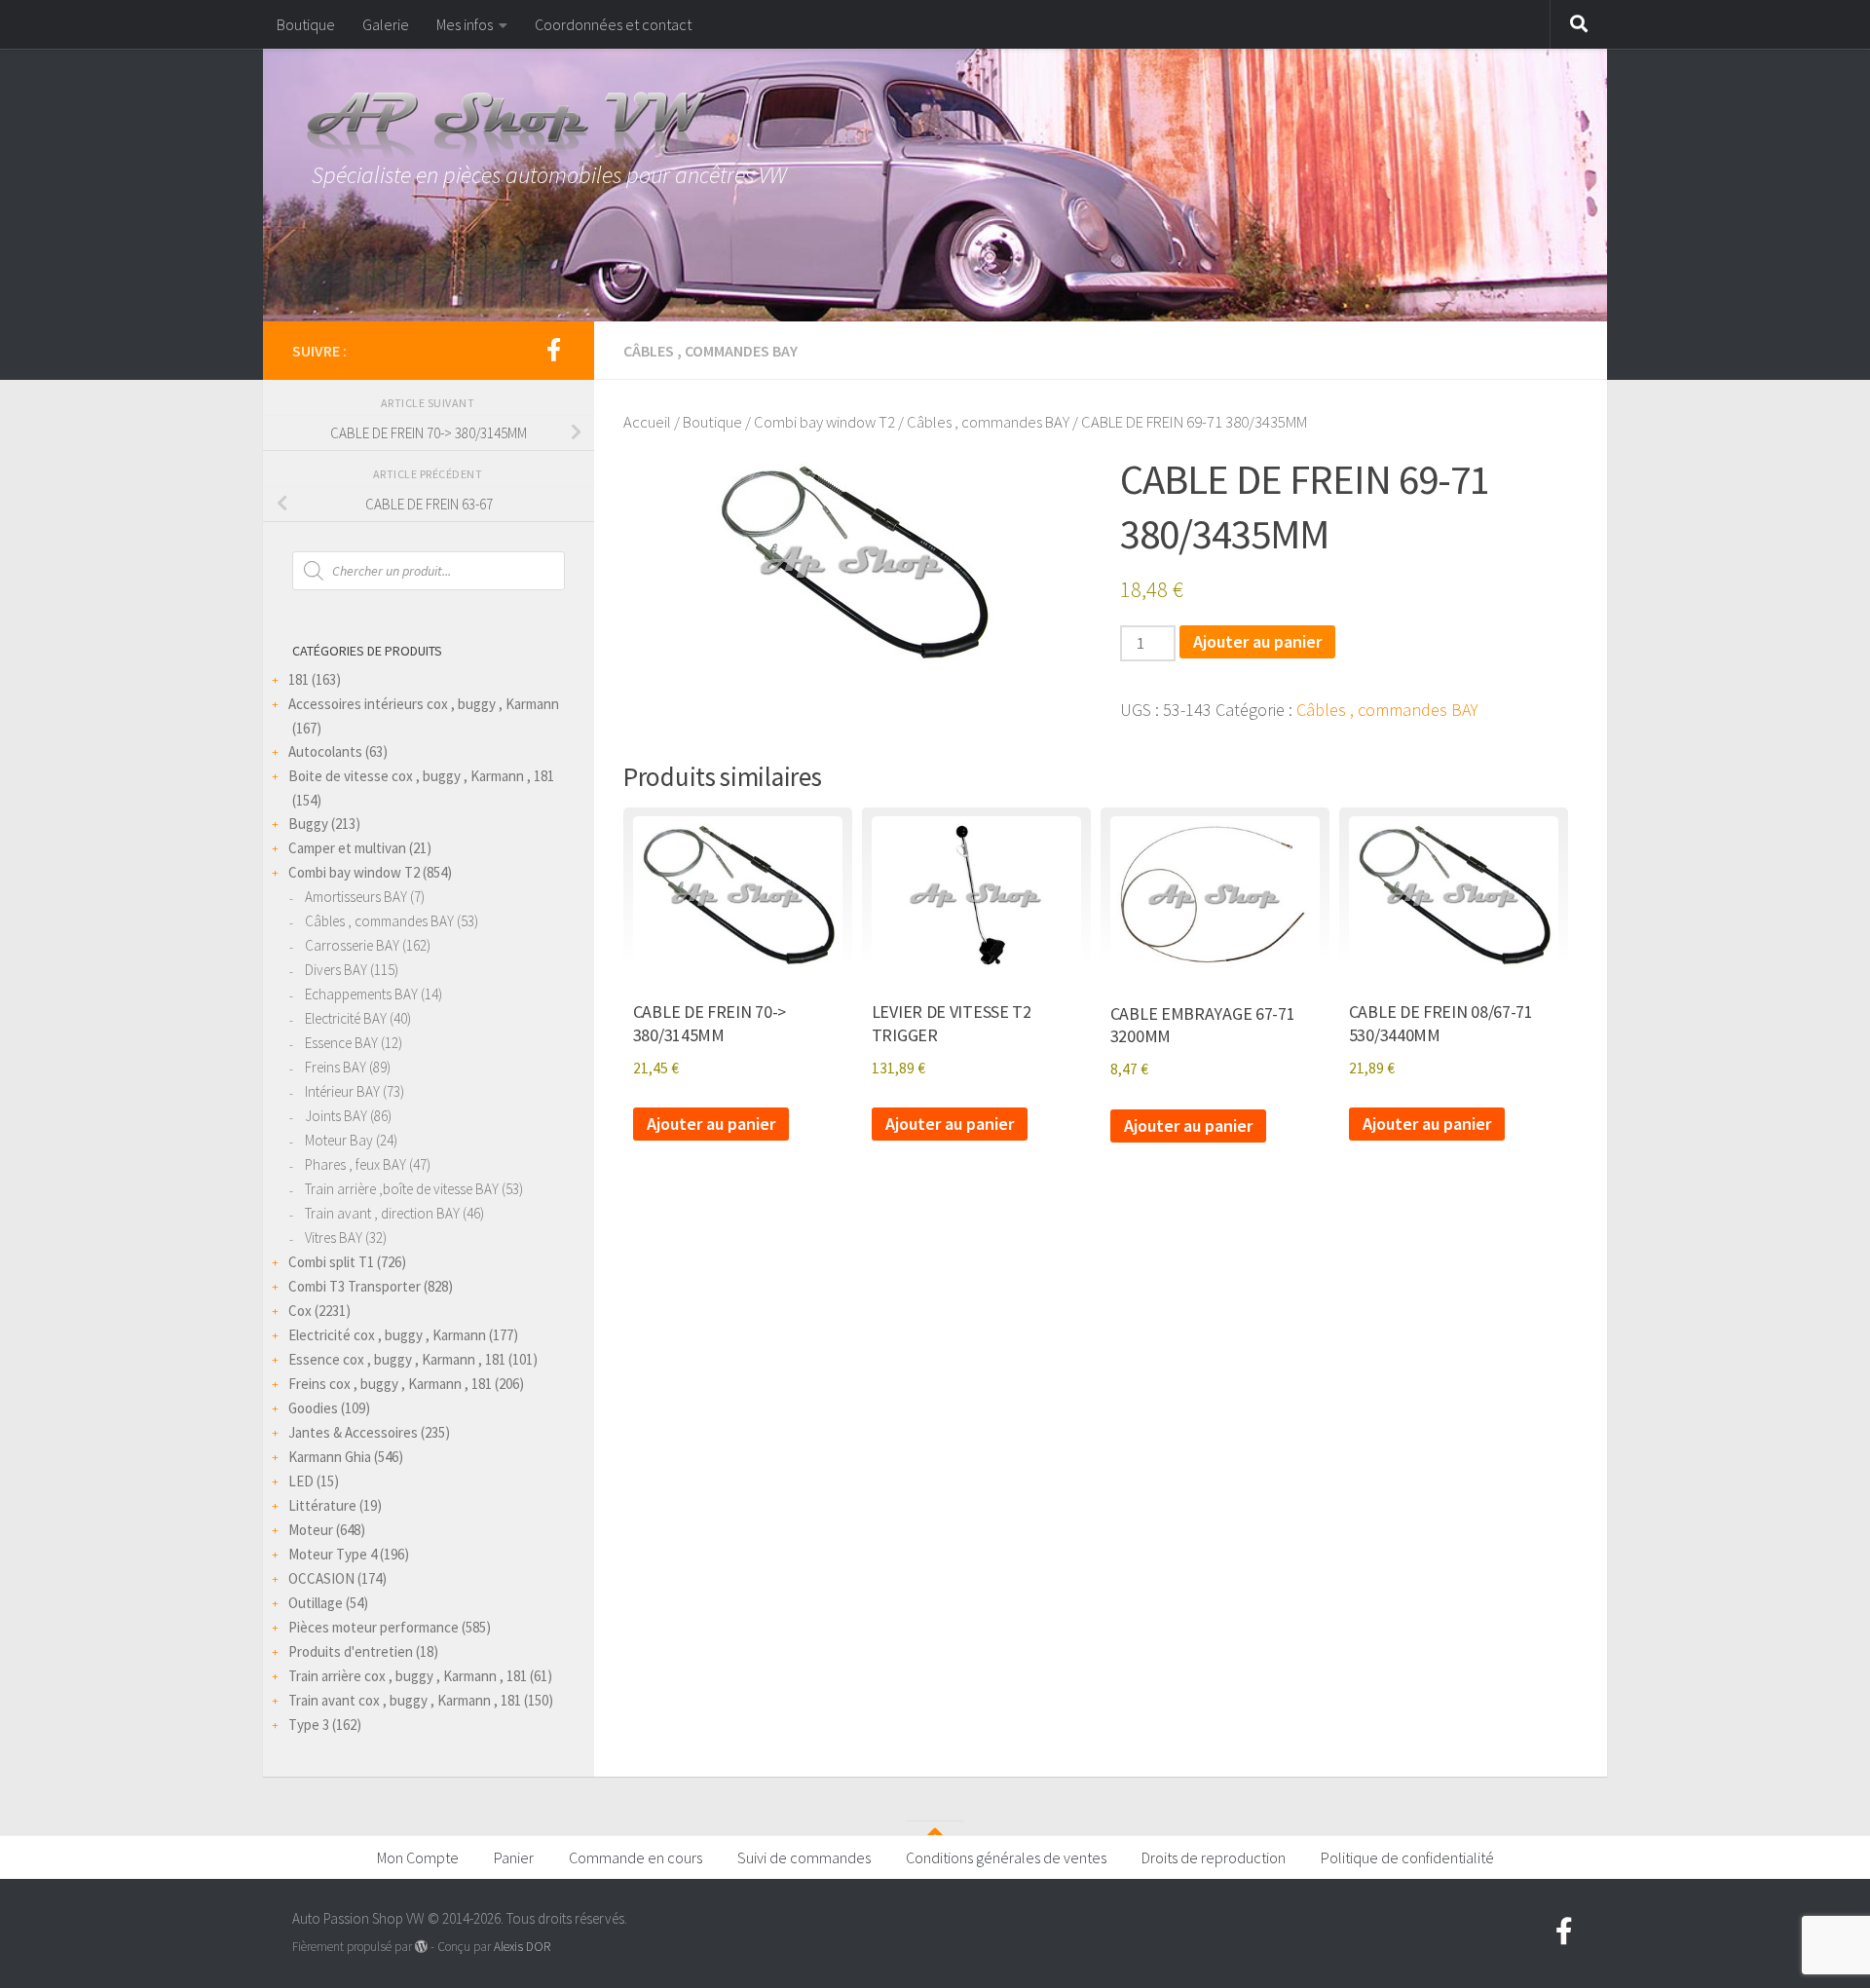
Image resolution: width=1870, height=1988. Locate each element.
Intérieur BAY (342, 1091)
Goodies (313, 1408)
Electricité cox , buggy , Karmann (387, 1335)
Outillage (316, 1603)
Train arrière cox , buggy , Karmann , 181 (408, 1676)
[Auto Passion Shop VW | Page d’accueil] (935, 127)
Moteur (311, 1530)
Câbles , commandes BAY (711, 351)
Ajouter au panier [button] (711, 1124)
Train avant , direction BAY (382, 1213)
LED (301, 1481)
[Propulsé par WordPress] (421, 1947)
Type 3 (309, 1725)
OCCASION (321, 1578)
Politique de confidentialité (1407, 1857)
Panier (514, 1857)
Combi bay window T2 (824, 422)
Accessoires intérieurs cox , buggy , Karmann (424, 704)
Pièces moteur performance (374, 1627)
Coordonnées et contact (613, 24)
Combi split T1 (331, 1262)
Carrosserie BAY (352, 945)
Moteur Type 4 (333, 1554)
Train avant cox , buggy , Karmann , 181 (405, 1700)
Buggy (308, 824)
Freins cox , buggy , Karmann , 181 (390, 1384)
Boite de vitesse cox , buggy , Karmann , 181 (421, 776)
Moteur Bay (339, 1140)
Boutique (306, 24)
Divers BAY (336, 970)
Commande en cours (636, 1857)
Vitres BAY (334, 1238)
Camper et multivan (347, 848)
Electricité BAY (346, 1018)
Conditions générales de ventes (1006, 1857)
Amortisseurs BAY (356, 897)
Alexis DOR (522, 1947)
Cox (300, 1311)
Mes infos (465, 24)
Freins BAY (336, 1067)
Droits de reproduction (1214, 1857)
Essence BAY (341, 1043)
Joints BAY (336, 1116)
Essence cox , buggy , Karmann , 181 (397, 1359)
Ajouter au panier (1257, 641)
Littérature (322, 1505)
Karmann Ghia (330, 1457)
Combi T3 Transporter (355, 1286)
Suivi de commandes (804, 1857)
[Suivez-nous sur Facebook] (553, 350)
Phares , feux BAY (355, 1164)
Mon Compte (418, 1857)
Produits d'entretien (351, 1651)
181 (299, 679)
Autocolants (325, 751)
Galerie (386, 24)
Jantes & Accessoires (353, 1432)
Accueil (647, 422)
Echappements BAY (361, 994)
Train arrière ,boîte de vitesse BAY (402, 1189)
